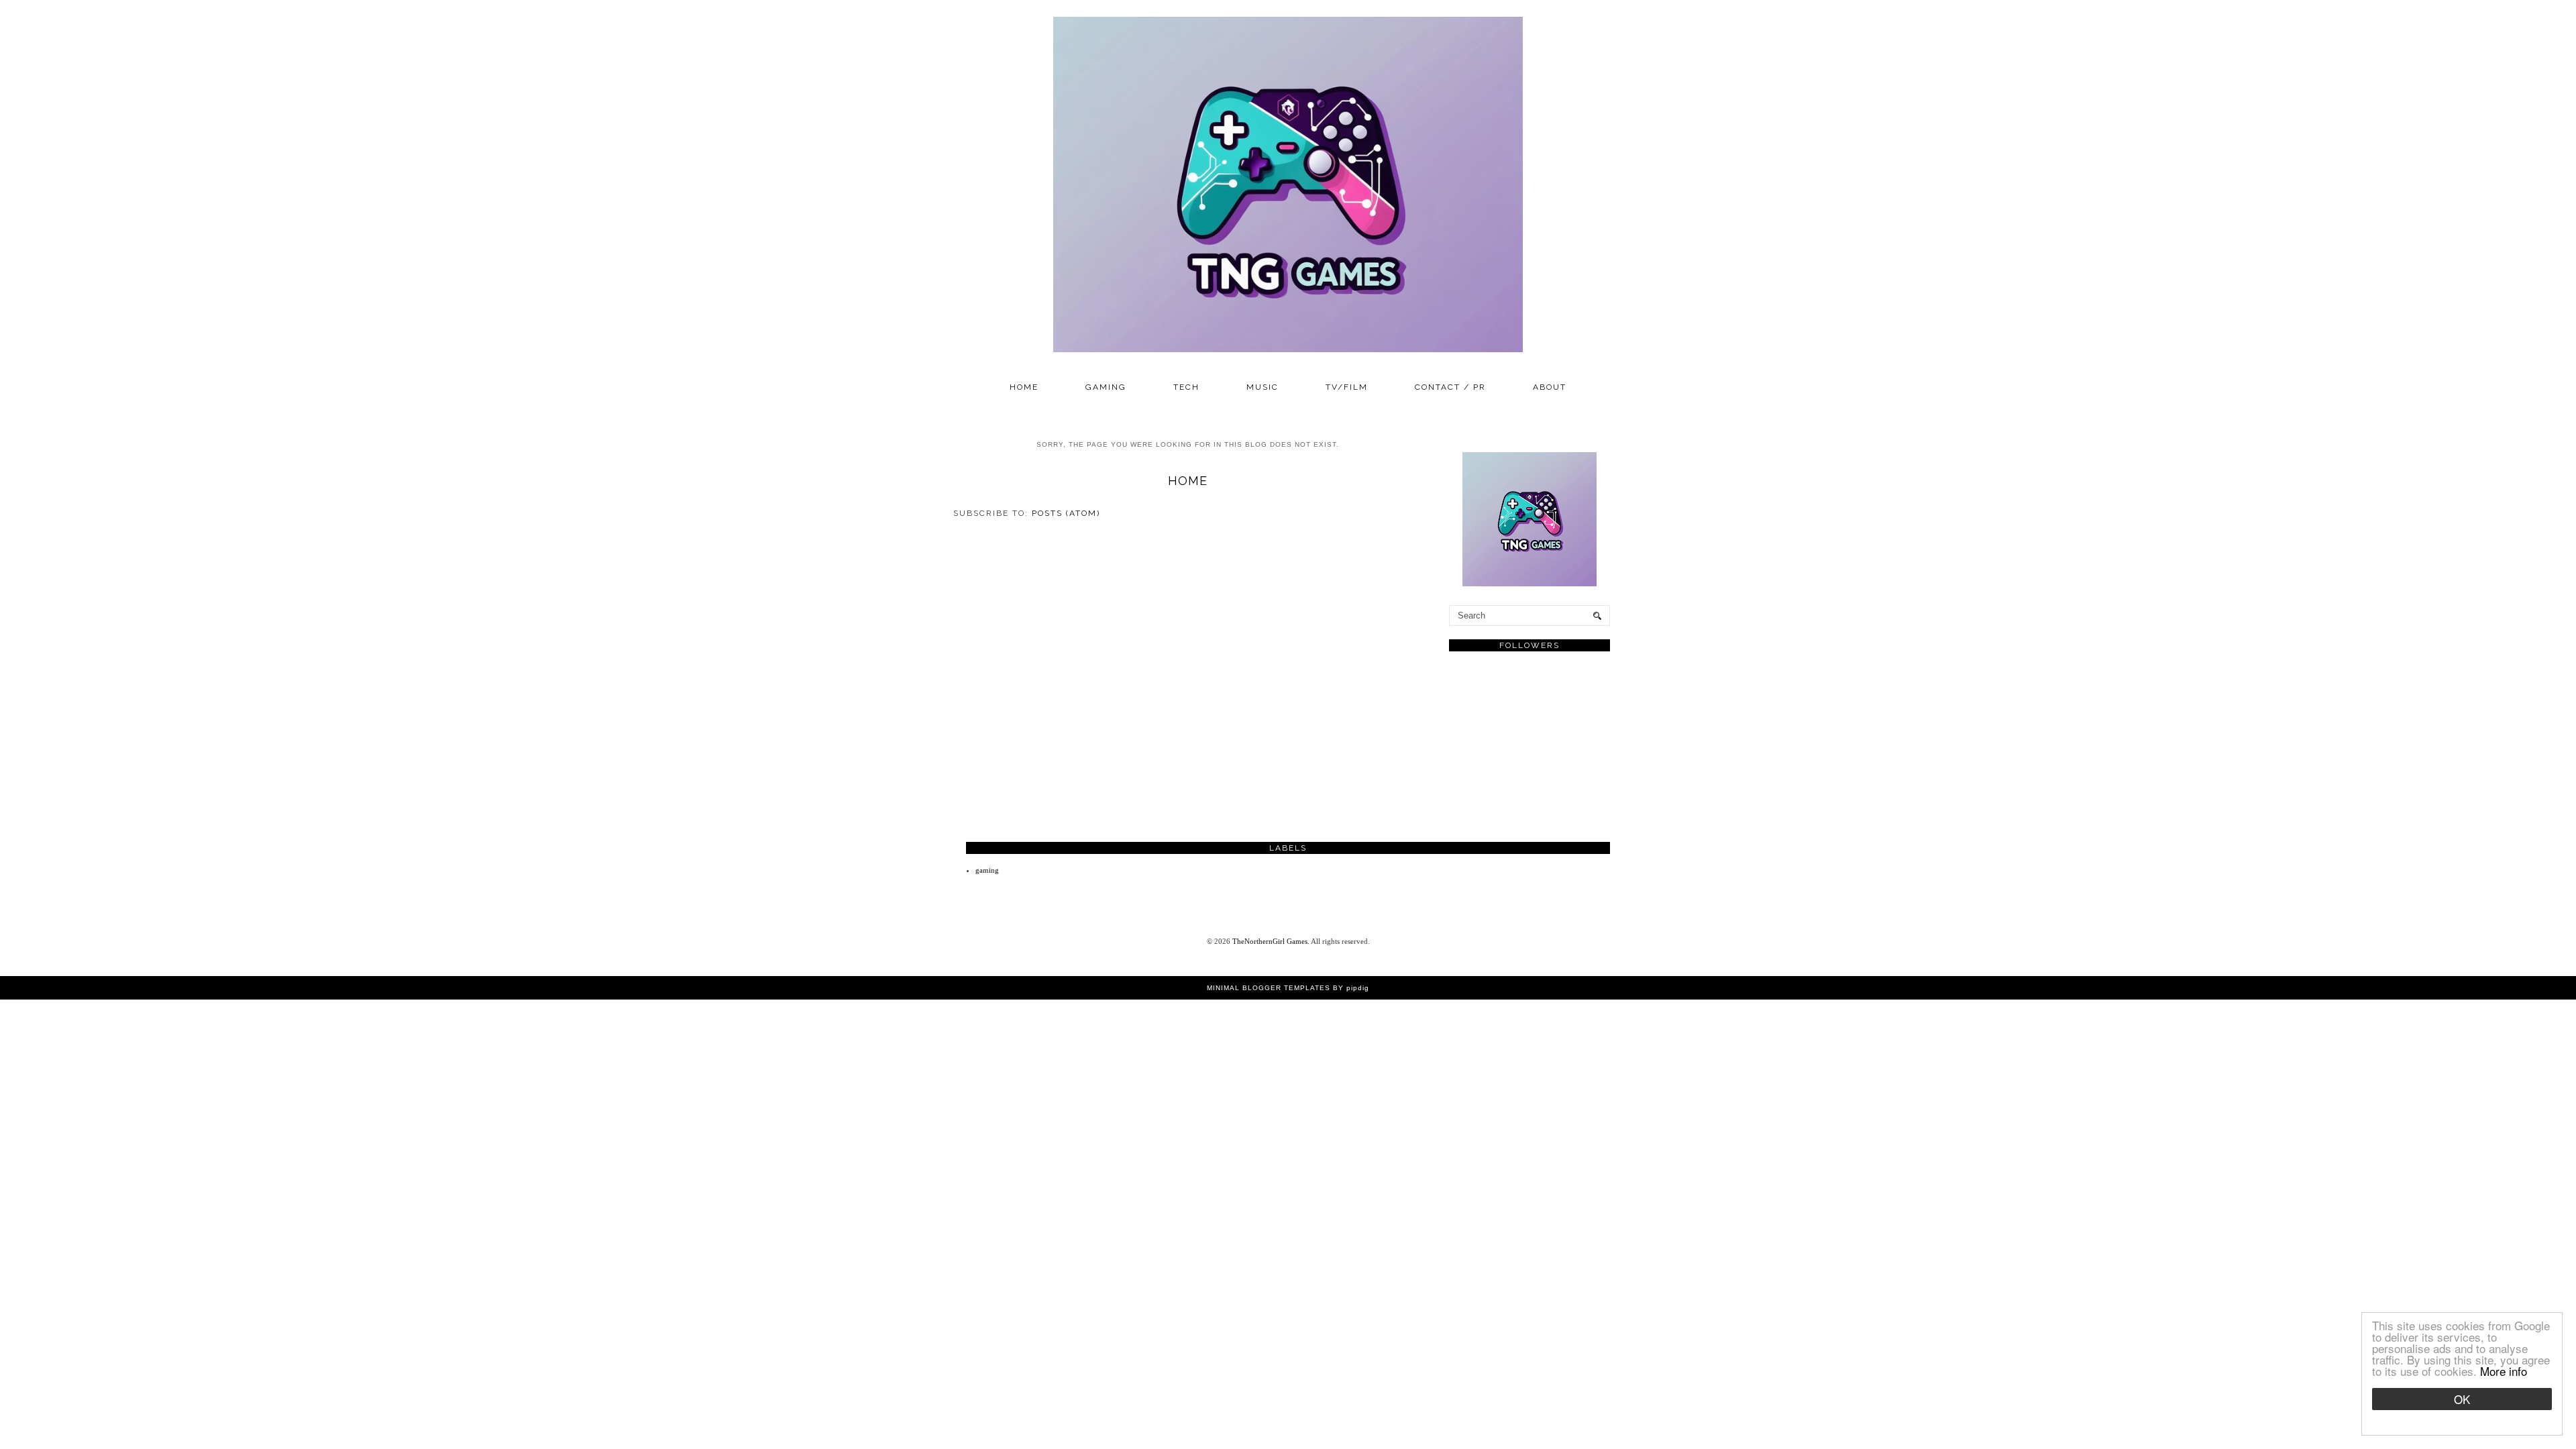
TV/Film (1347, 387)
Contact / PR (1450, 387)
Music (1263, 387)
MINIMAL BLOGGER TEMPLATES (1269, 988)
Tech (1186, 387)
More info (2504, 1371)
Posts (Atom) (1066, 513)
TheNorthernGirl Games (1270, 941)
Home (1024, 387)
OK (2462, 1399)
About (1550, 387)
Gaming (1106, 387)
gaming (987, 870)
